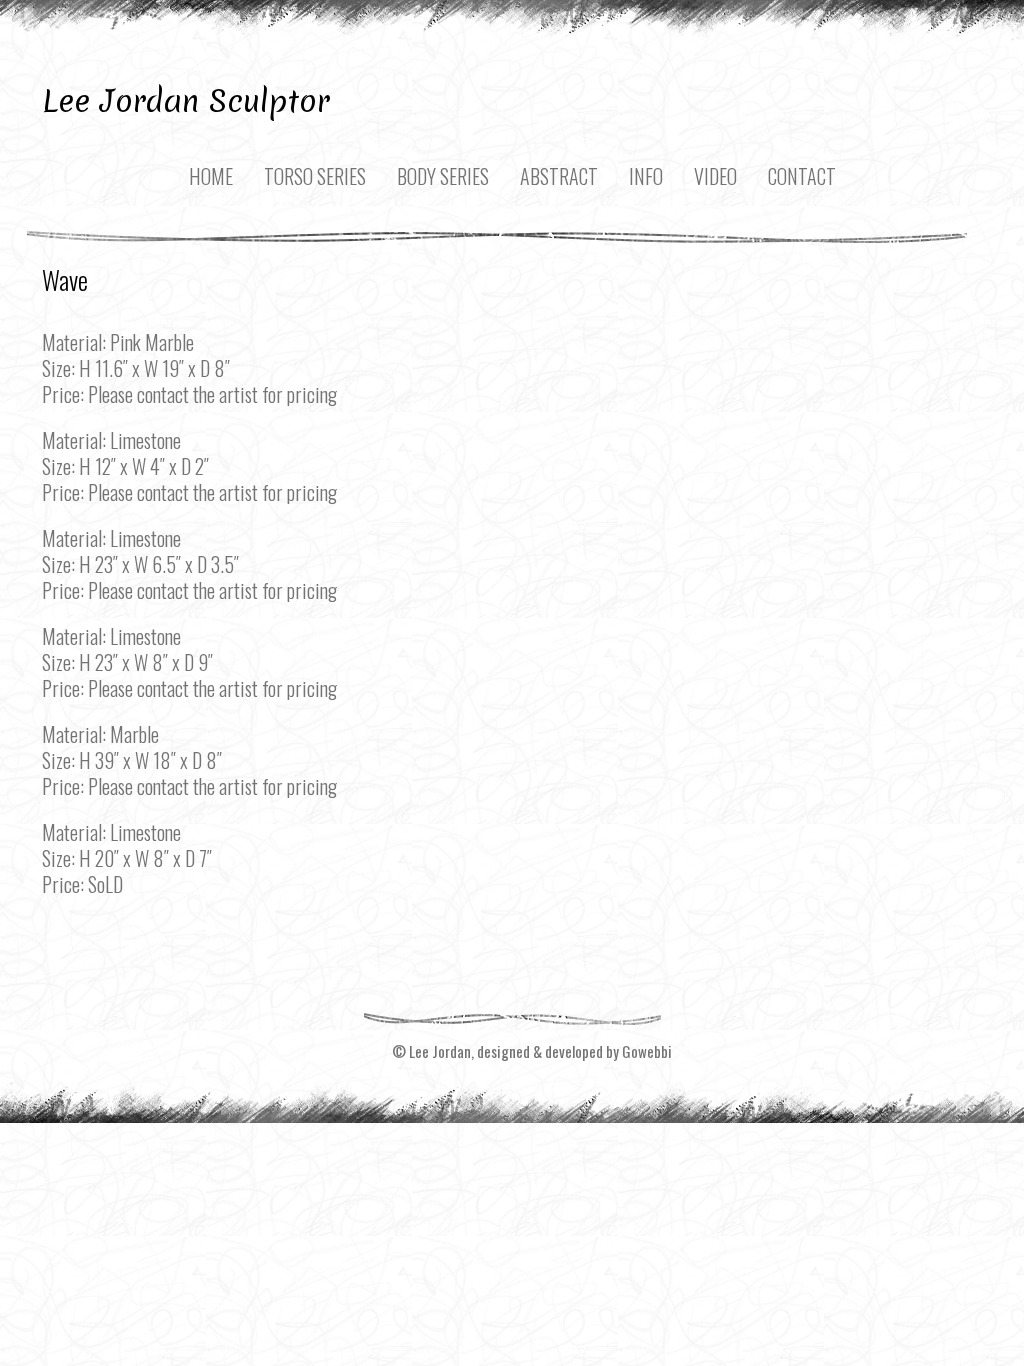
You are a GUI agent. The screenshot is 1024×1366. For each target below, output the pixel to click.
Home (211, 176)
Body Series (443, 176)
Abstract (559, 176)
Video (715, 176)
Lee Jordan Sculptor (186, 101)
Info (646, 176)
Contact (802, 176)
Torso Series (315, 176)
